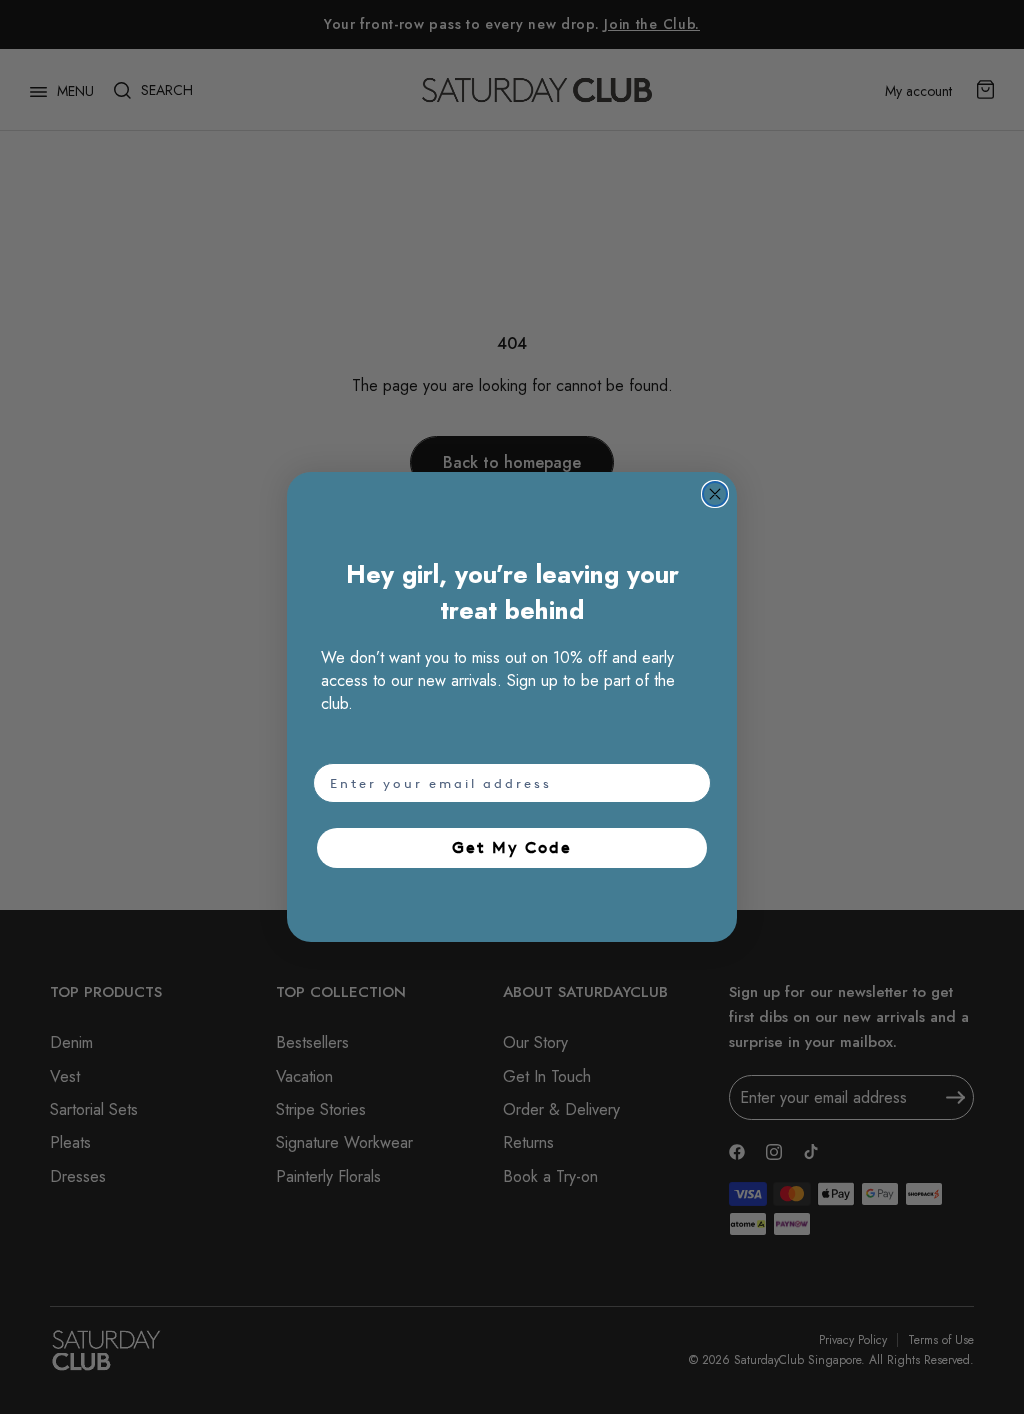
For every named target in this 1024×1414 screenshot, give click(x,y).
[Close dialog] (715, 494)
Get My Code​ (512, 847)
